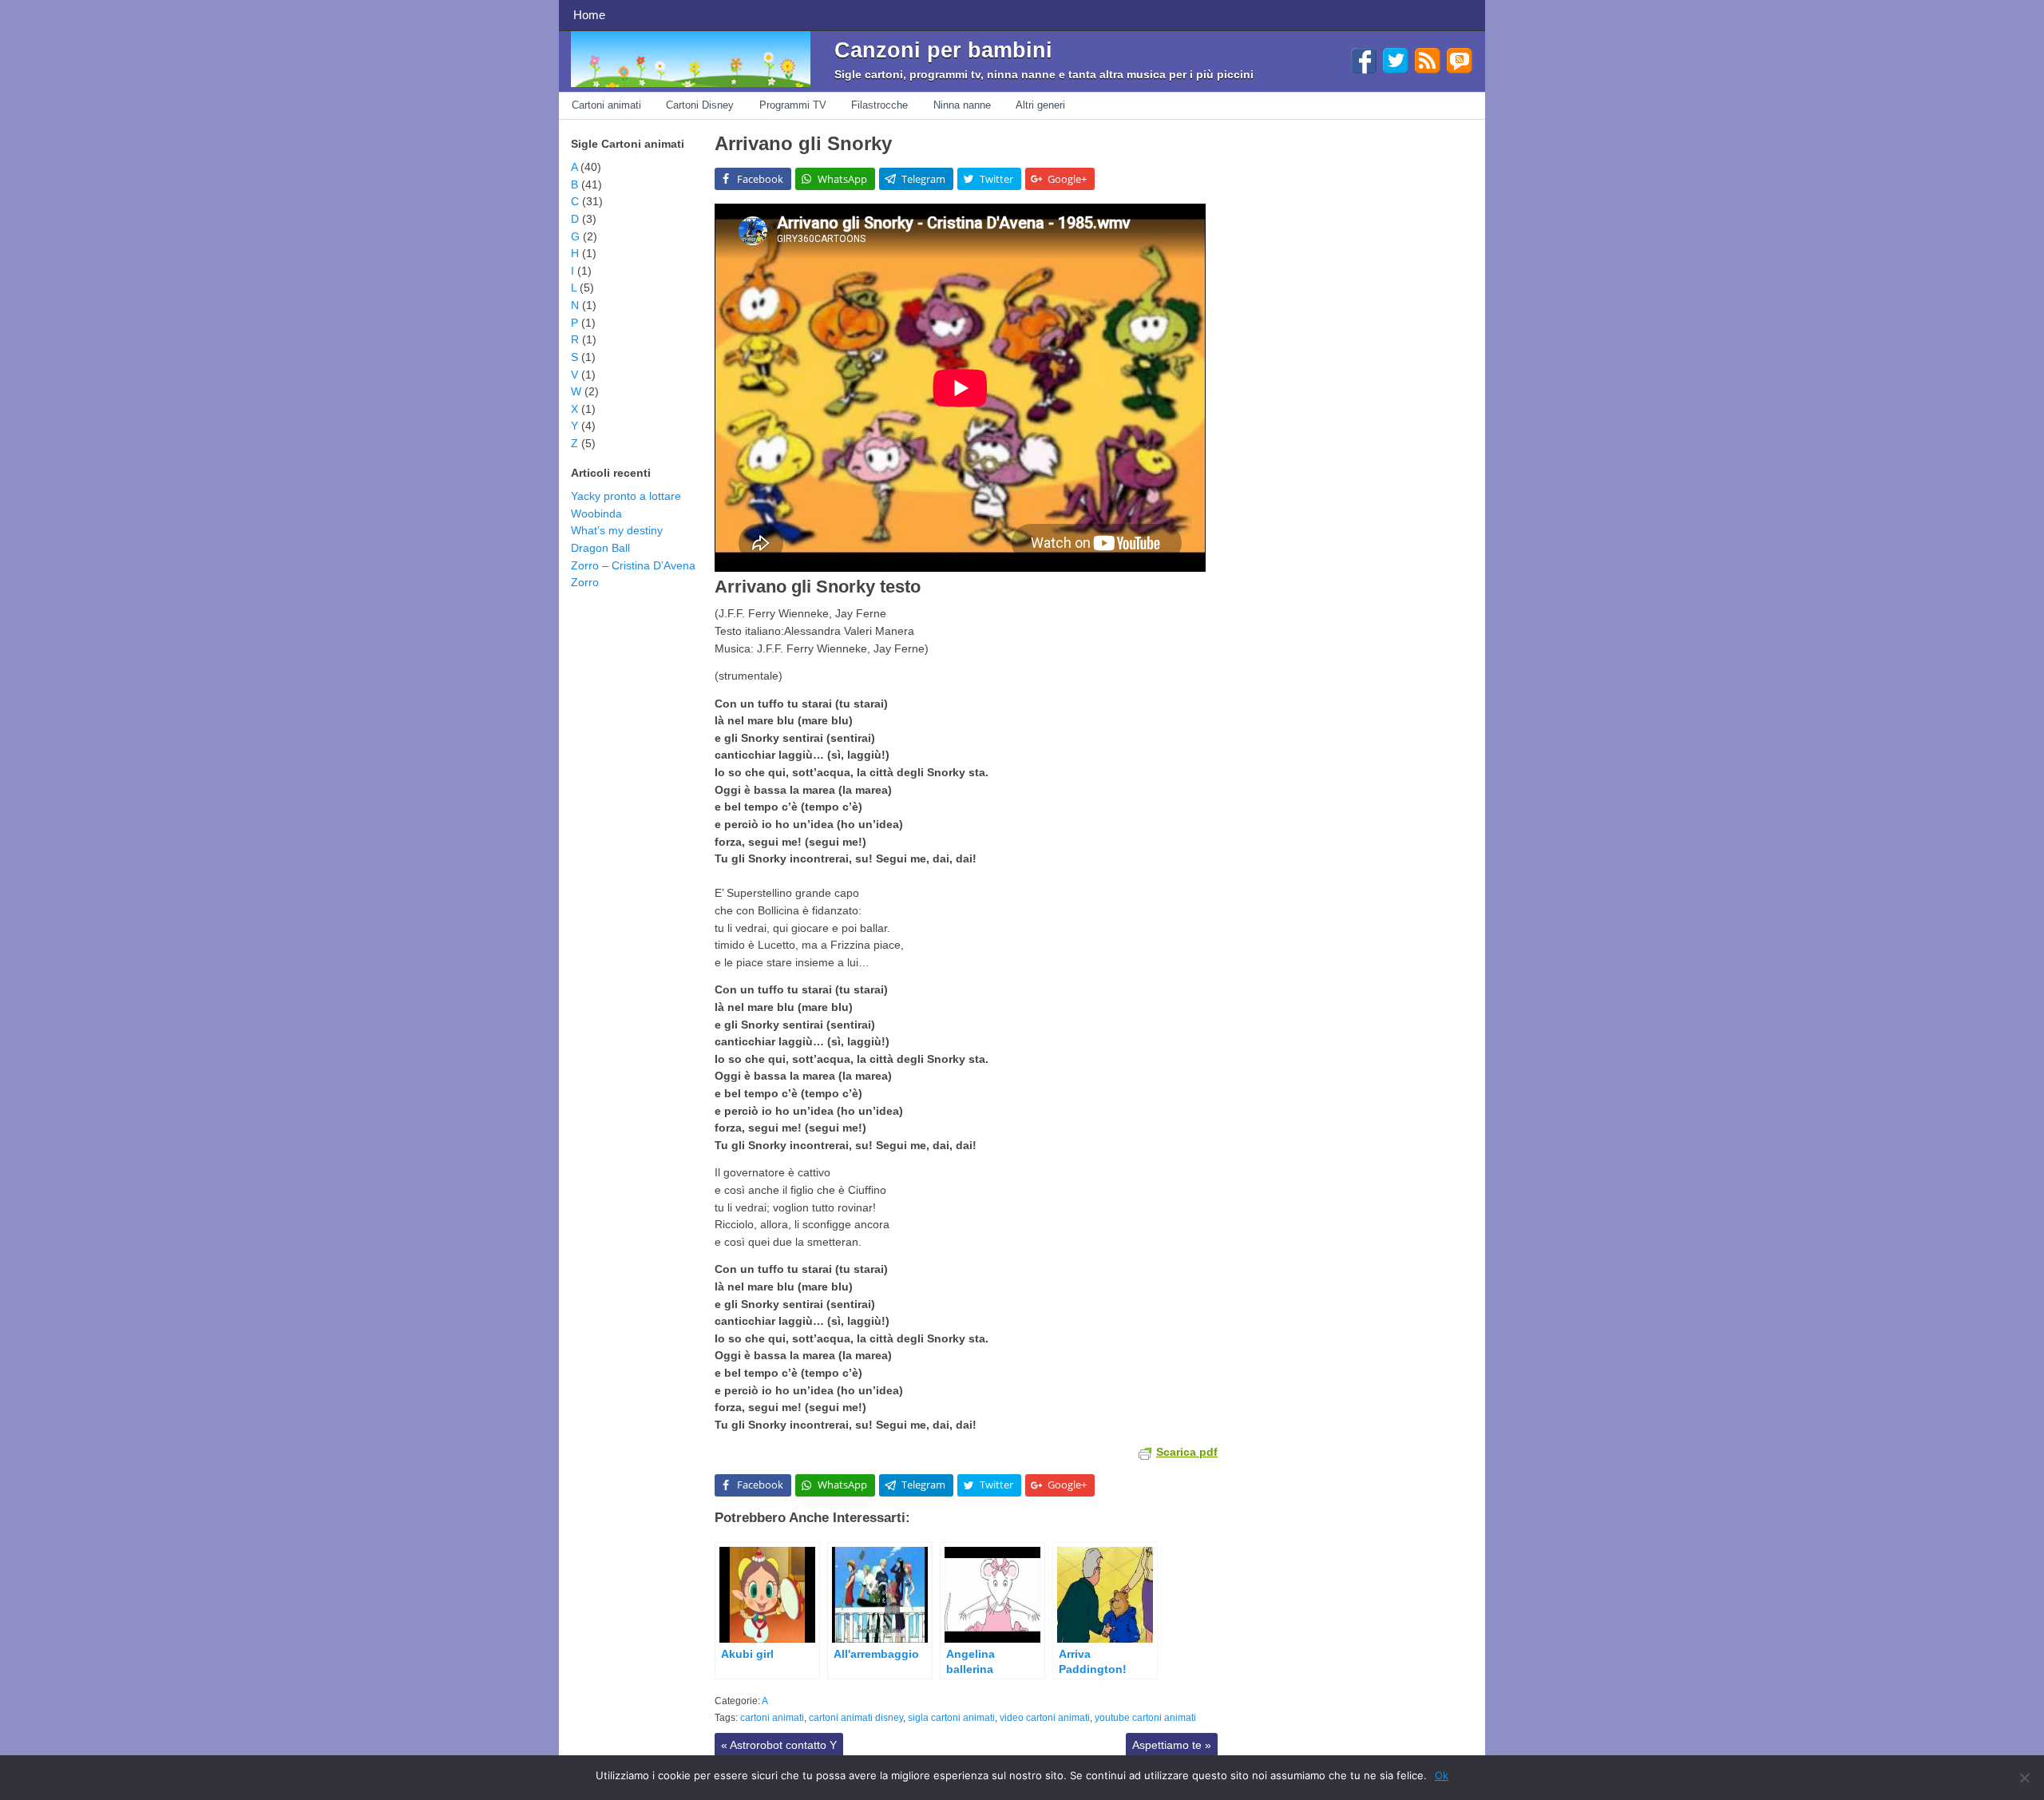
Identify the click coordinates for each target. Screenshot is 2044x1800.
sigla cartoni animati (951, 1718)
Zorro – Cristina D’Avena (633, 565)
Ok (1442, 1775)
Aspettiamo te (1172, 1745)
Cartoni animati (606, 105)
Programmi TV (793, 105)
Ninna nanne (962, 105)
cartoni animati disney (856, 1718)
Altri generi (1040, 105)
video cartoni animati (1045, 1718)
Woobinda (596, 513)
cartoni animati (772, 1718)
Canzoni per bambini (943, 50)
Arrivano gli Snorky (803, 143)
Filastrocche (879, 105)
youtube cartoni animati (1145, 1718)
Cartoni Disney (700, 105)
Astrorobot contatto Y (779, 1745)
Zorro (585, 582)
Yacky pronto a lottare (626, 496)
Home (589, 15)
